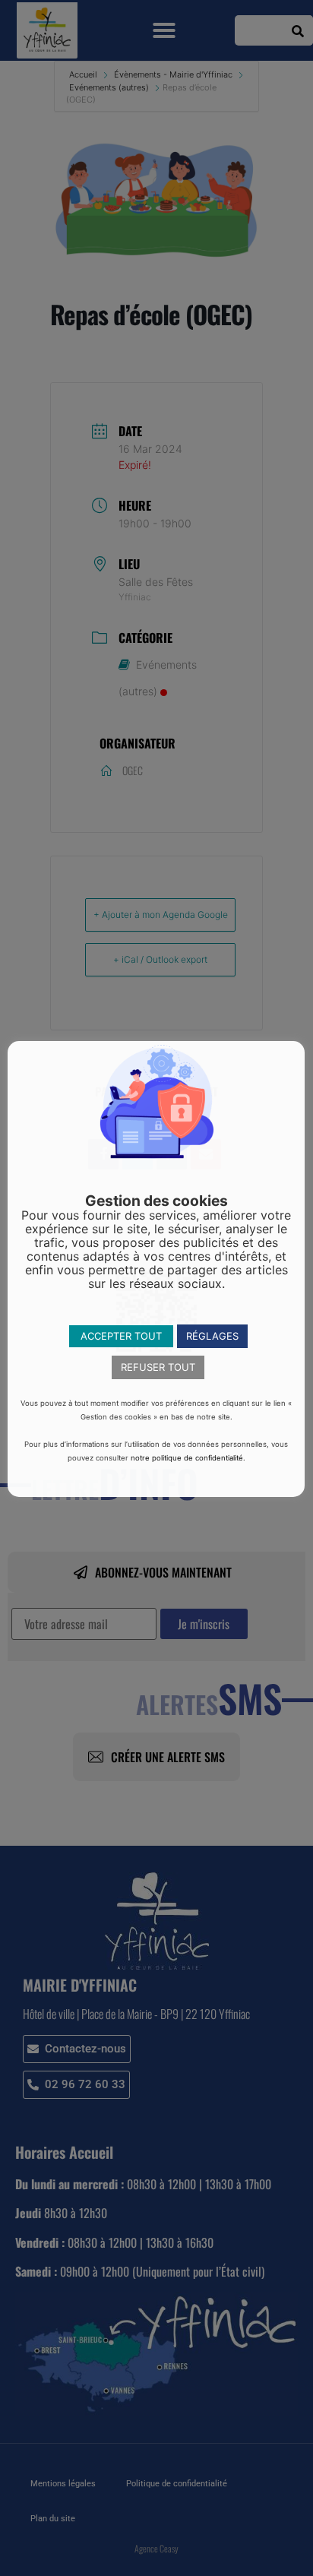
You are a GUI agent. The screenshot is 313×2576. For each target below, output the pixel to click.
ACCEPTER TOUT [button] (121, 1336)
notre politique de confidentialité (187, 1458)
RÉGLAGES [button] (212, 1336)
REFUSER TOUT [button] (158, 1367)
